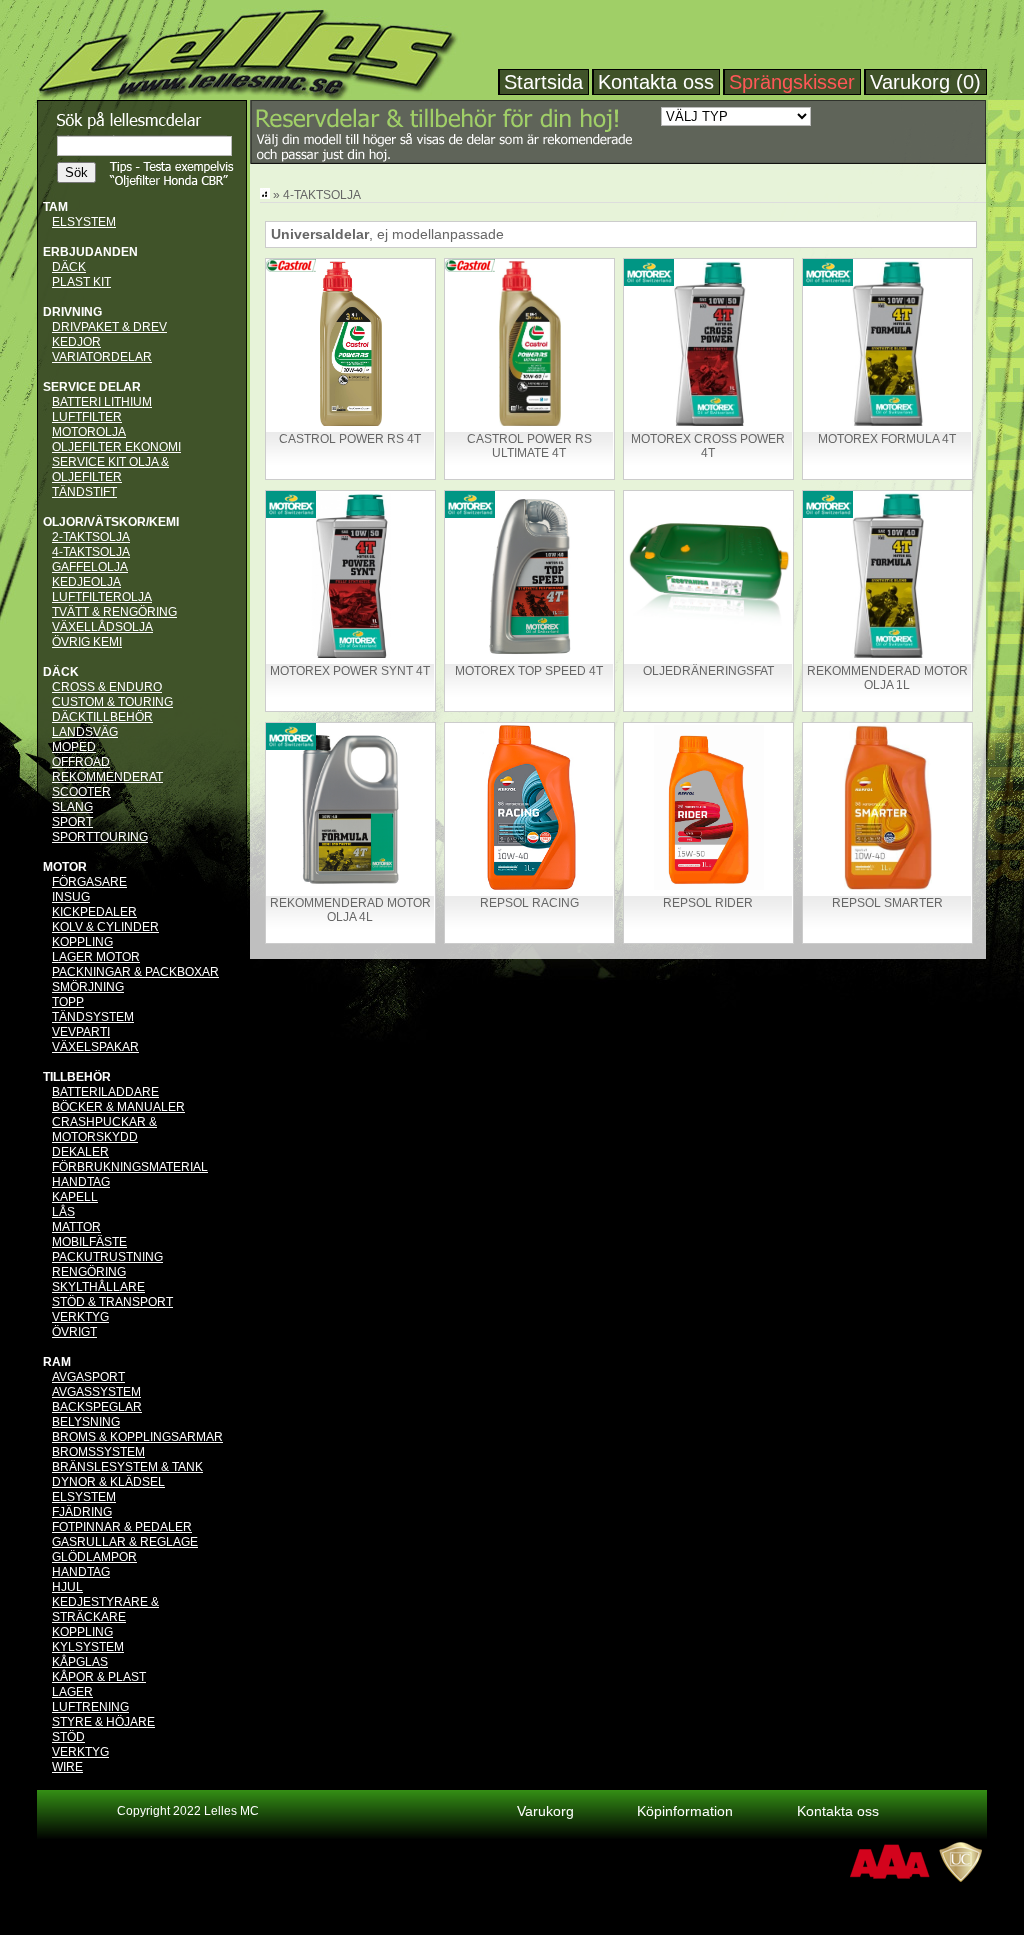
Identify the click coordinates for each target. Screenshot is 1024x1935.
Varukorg (545, 1811)
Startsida (543, 82)
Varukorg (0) (925, 82)
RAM (57, 1362)
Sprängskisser (792, 82)
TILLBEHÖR (77, 1077)
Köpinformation (685, 1811)
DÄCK (61, 672)
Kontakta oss (656, 82)
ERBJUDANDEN (90, 252)
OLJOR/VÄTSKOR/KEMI (111, 522)
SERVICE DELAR (92, 387)
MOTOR (65, 867)
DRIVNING (72, 312)
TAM (55, 207)
